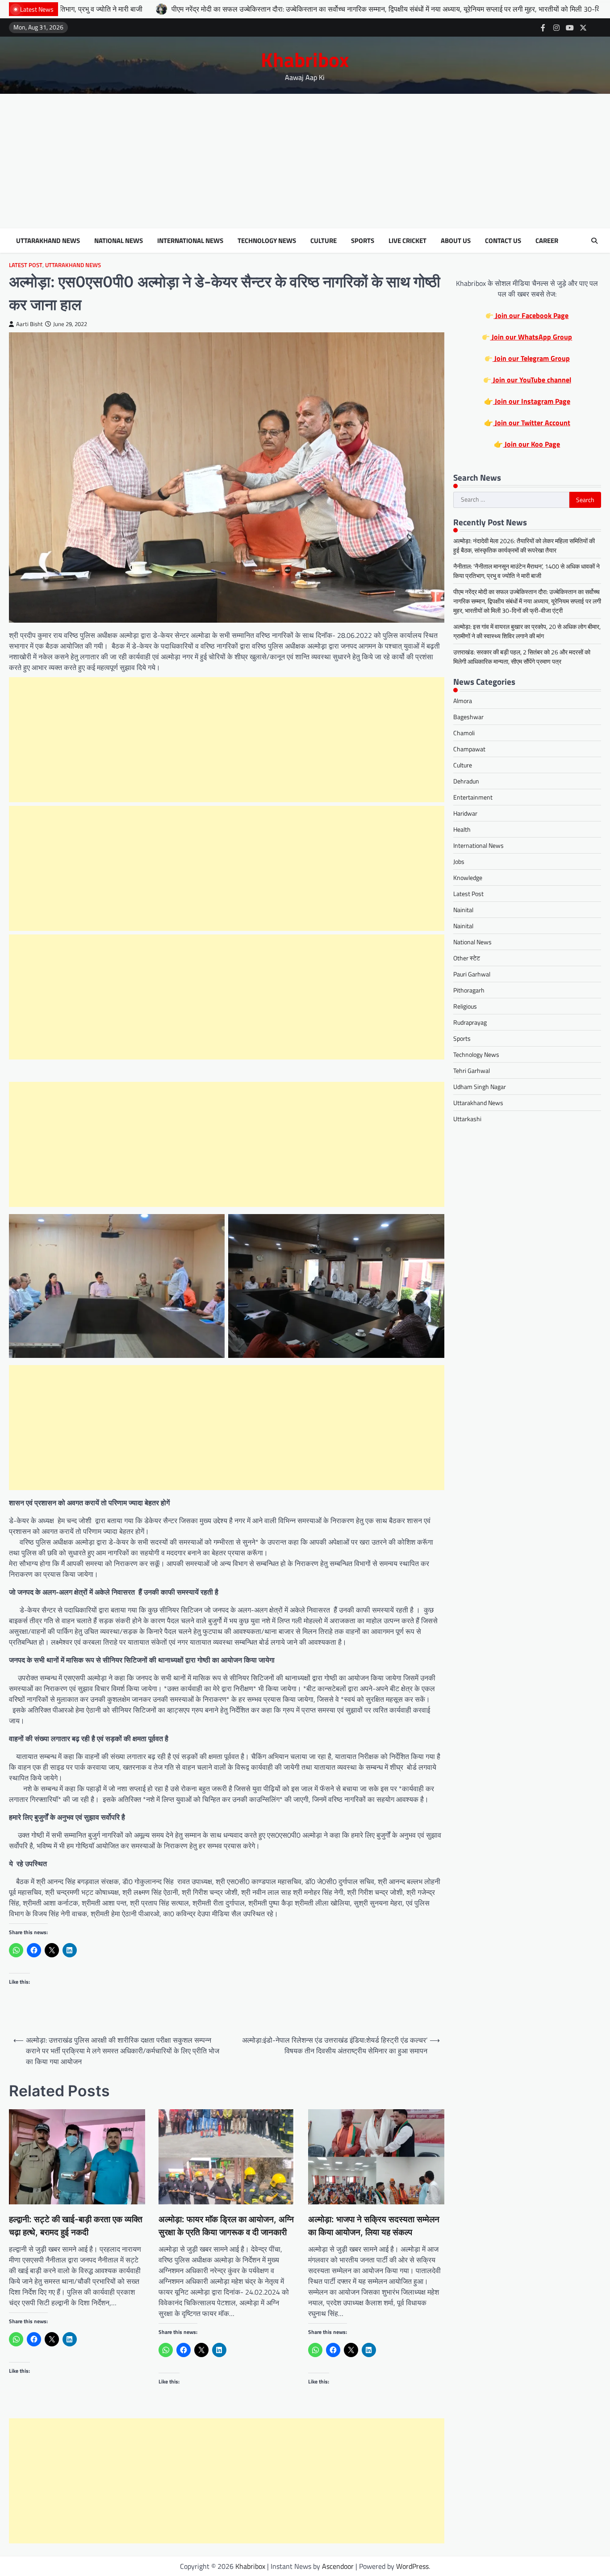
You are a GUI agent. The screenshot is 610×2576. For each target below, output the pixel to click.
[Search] (594, 241)
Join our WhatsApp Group (531, 337)
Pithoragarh (469, 991)
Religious (465, 1007)
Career (547, 241)
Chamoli (464, 733)
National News (119, 241)
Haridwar (465, 814)
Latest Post (26, 265)
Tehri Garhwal (472, 1071)
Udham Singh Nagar (480, 1087)
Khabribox (305, 59)
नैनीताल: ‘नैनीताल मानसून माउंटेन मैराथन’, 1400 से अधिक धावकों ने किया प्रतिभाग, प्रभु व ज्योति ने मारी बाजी (526, 571)
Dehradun (466, 781)
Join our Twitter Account (532, 423)
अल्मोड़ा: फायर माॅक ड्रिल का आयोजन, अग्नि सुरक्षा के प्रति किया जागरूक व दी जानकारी (226, 2226)
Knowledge (468, 878)
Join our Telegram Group (531, 359)
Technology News (267, 241)
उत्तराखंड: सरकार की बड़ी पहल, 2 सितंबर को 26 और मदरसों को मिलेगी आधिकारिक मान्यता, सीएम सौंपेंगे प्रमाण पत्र (522, 657)
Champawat (469, 749)
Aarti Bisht (29, 324)
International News (190, 241)
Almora (463, 701)
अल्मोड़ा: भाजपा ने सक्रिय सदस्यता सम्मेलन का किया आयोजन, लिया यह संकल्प (374, 2226)
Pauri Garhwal (472, 974)
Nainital (463, 910)
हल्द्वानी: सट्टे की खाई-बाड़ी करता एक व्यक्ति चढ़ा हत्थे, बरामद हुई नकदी (76, 2226)
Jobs (459, 862)
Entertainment (473, 798)
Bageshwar (468, 717)
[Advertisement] (305, 161)
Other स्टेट (467, 958)
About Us (456, 241)
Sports (363, 241)
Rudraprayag (470, 1023)
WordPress (412, 2566)
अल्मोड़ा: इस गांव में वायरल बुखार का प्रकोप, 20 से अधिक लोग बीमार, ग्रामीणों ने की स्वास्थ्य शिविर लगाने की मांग (527, 632)
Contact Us (503, 241)
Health (462, 830)
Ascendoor (338, 2566)
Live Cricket (407, 241)
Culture (324, 241)
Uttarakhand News (48, 241)
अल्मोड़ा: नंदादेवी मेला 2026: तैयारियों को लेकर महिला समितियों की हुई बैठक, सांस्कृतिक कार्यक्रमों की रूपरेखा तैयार (524, 546)
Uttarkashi (467, 1119)
